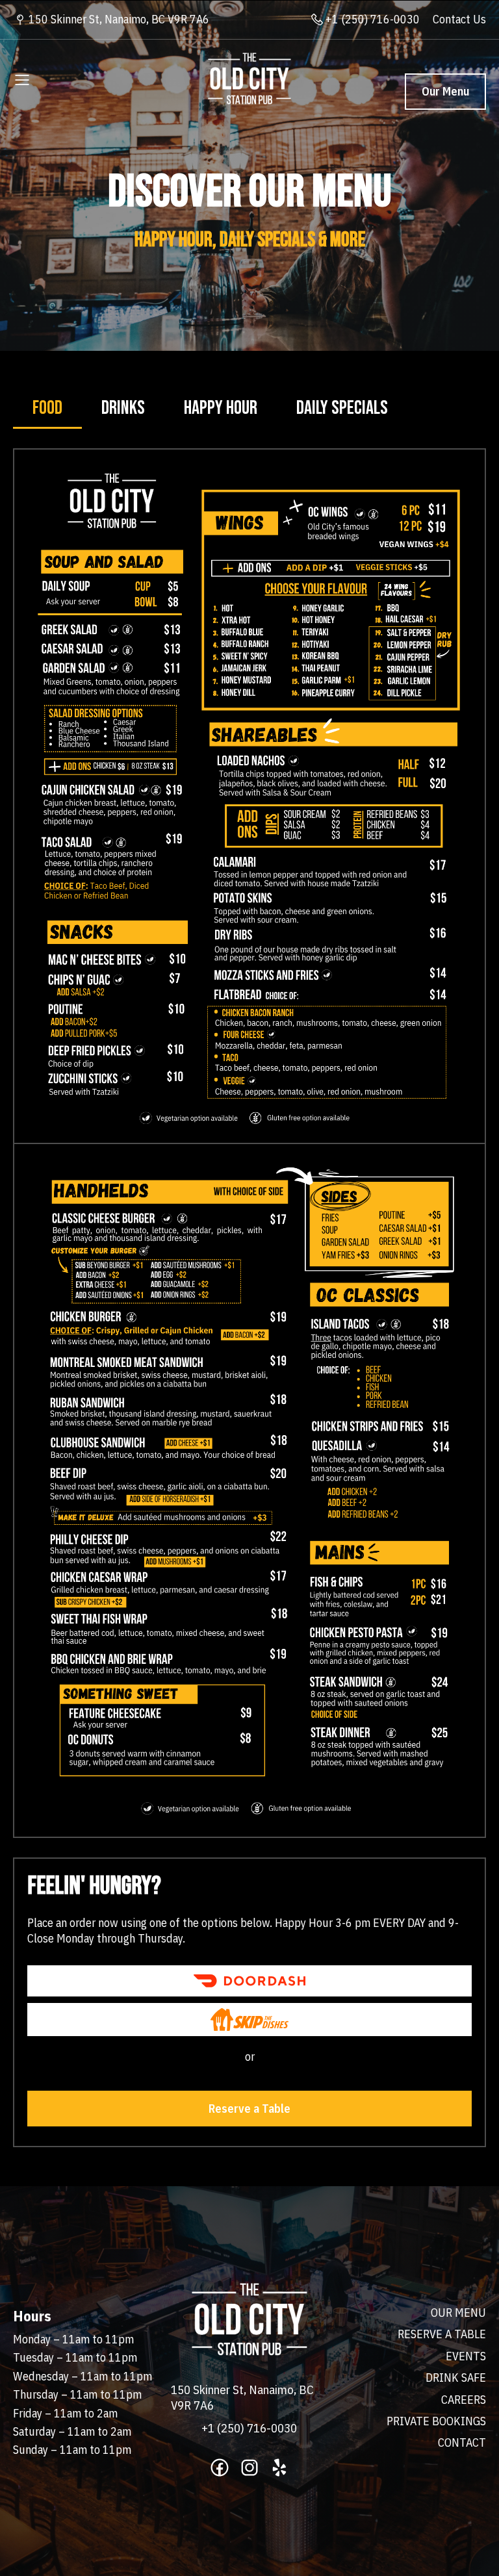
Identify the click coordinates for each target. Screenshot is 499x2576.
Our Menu (445, 91)
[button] (22, 79)
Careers (464, 2400)
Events (466, 2356)
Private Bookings (436, 2421)
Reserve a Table (249, 2109)
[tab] (47, 409)
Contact (462, 2442)
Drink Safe (456, 2378)
